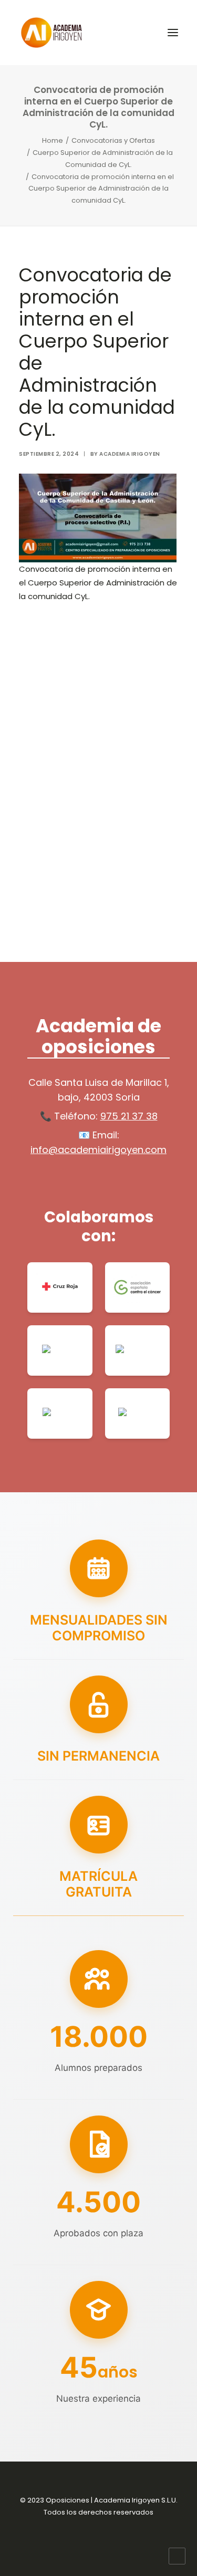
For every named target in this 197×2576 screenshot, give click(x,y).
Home (53, 140)
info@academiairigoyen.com (98, 1150)
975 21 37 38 (129, 1116)
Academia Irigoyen (130, 454)
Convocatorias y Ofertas (113, 140)
